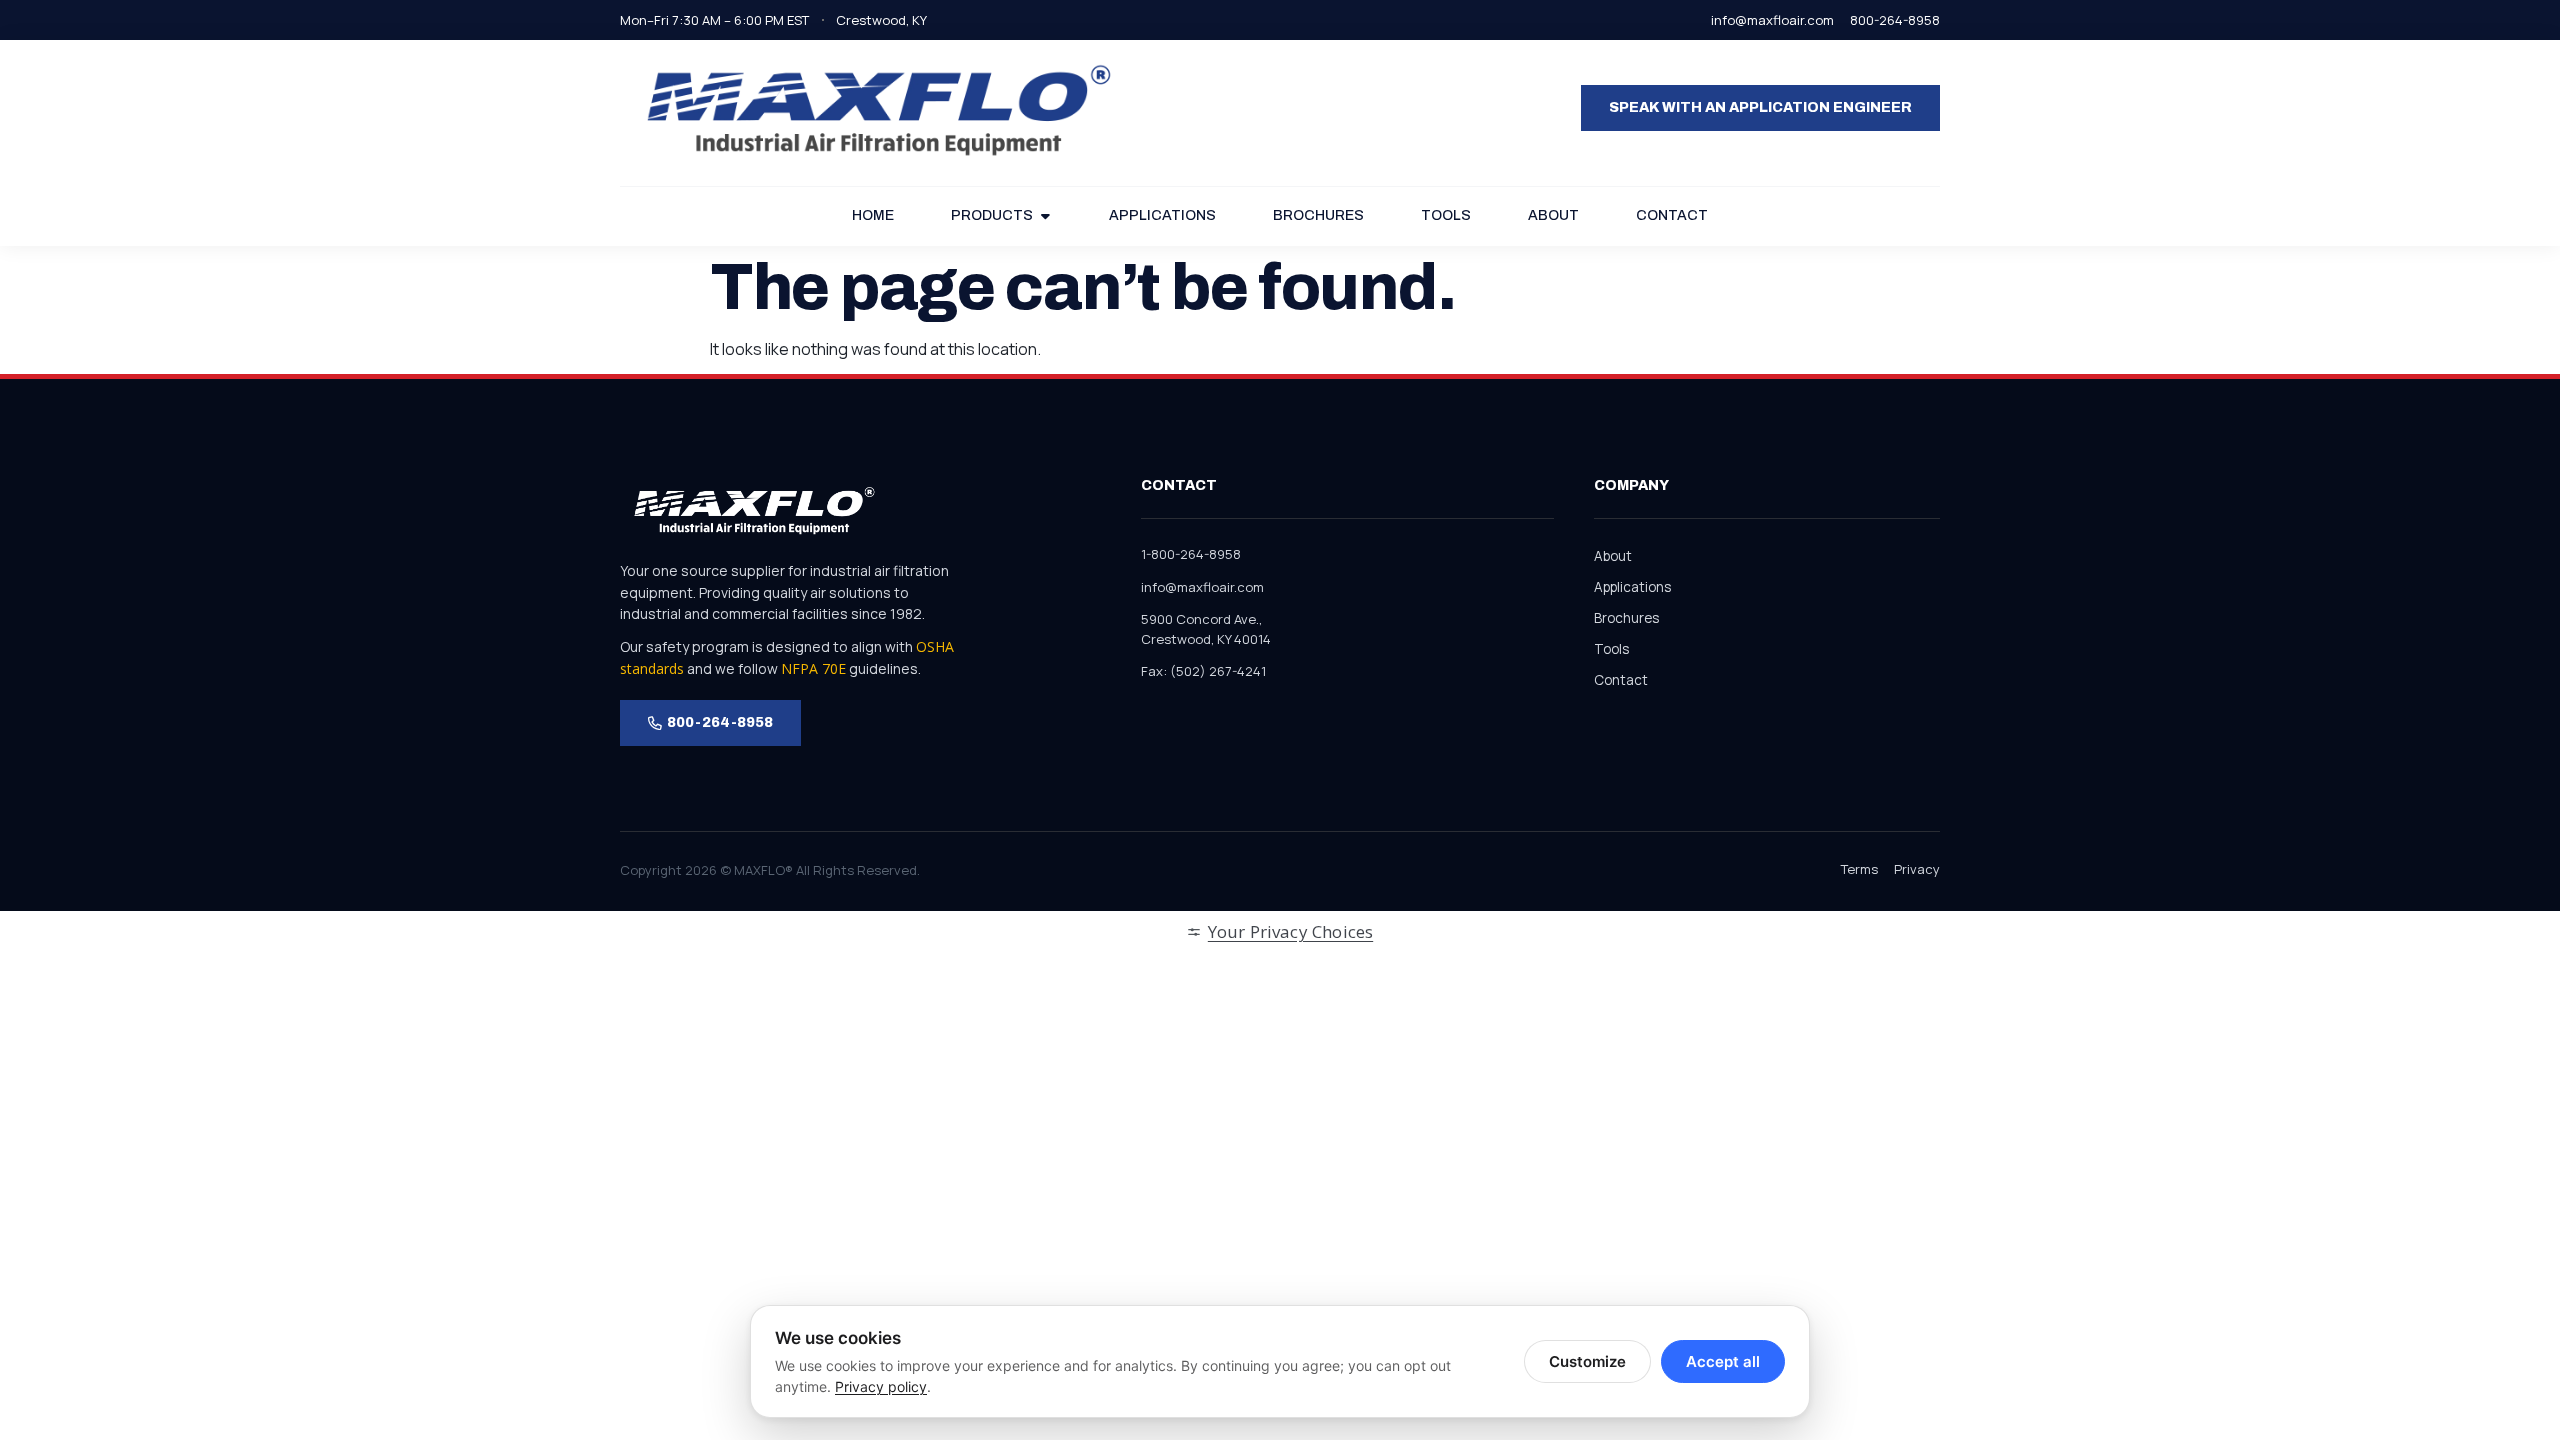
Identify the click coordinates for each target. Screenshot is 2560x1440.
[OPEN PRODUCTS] (1045, 216)
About (1613, 556)
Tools (1611, 649)
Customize (1587, 1361)
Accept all (1723, 1361)
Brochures (1626, 618)
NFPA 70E (813, 668)
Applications (1632, 587)
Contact (1621, 680)
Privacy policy (881, 1386)
